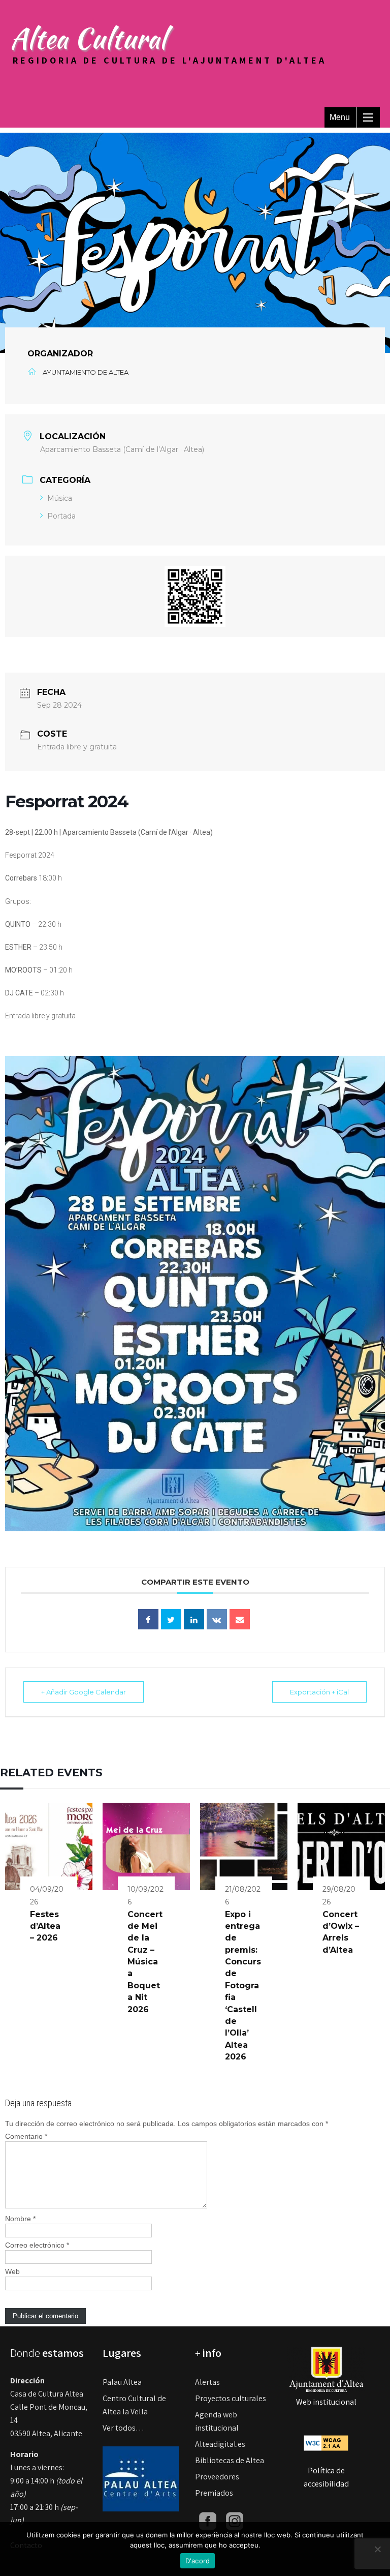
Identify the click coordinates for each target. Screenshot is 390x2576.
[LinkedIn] (194, 1619)
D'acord (198, 2561)
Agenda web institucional (217, 2421)
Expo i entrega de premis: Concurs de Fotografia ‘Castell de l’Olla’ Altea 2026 (243, 1986)
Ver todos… (123, 2428)
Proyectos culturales (231, 2398)
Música (60, 498)
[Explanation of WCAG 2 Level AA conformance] (326, 2443)
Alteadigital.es (220, 2444)
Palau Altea (122, 2382)
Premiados (214, 2493)
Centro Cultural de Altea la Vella (134, 2405)
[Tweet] (171, 1619)
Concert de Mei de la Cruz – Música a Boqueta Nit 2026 (145, 1962)
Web (12, 2271)
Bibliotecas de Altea (230, 2460)
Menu (340, 117)
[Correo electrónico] (240, 1619)
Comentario (26, 2136)
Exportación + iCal (319, 1692)
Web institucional (326, 2402)
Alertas (207, 2382)
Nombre (20, 2219)
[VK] (217, 1619)
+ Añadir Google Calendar (84, 1692)
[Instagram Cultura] (235, 2520)
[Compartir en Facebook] (148, 1619)
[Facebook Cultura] (208, 2520)
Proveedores (217, 2477)
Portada (61, 516)
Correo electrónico (37, 2245)
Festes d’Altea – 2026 (45, 1926)
